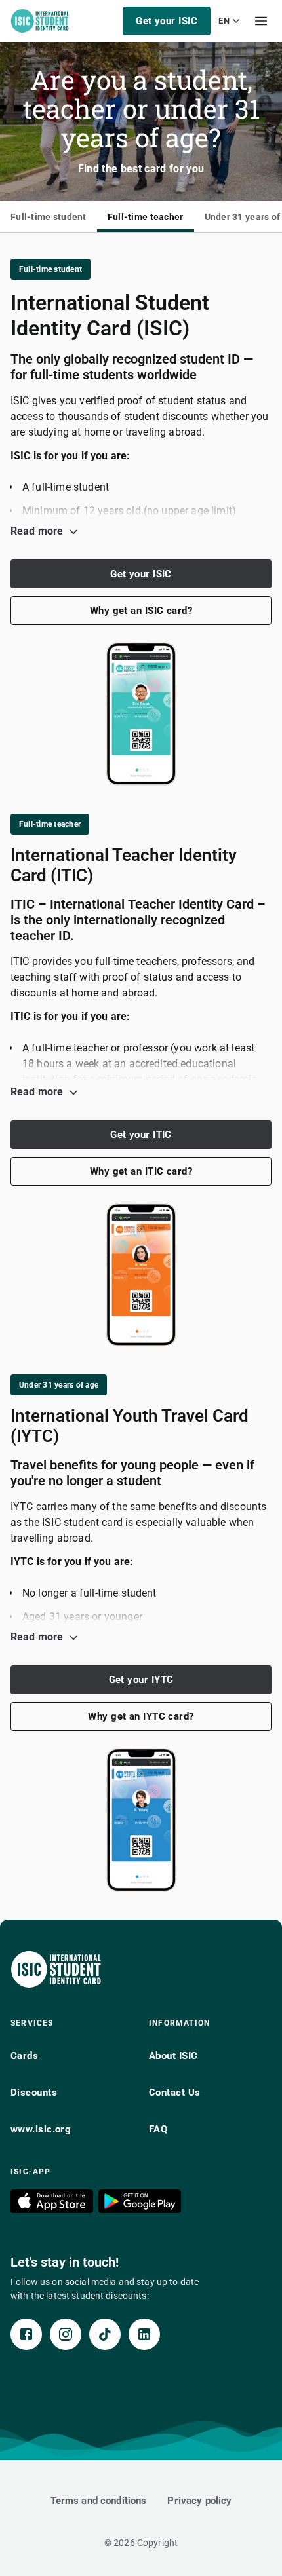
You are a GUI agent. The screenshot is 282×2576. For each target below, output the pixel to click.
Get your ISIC (167, 21)
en (224, 21)
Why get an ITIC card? (141, 1171)
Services (32, 2023)
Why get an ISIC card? (141, 611)
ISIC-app (31, 2172)
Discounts (34, 2093)
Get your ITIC (141, 1135)
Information (179, 2023)
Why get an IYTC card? (141, 1716)
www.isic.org (41, 2129)
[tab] (49, 217)
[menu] (261, 21)
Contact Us (175, 2093)
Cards (24, 2056)
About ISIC (173, 2056)
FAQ (158, 2129)
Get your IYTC (141, 1680)
